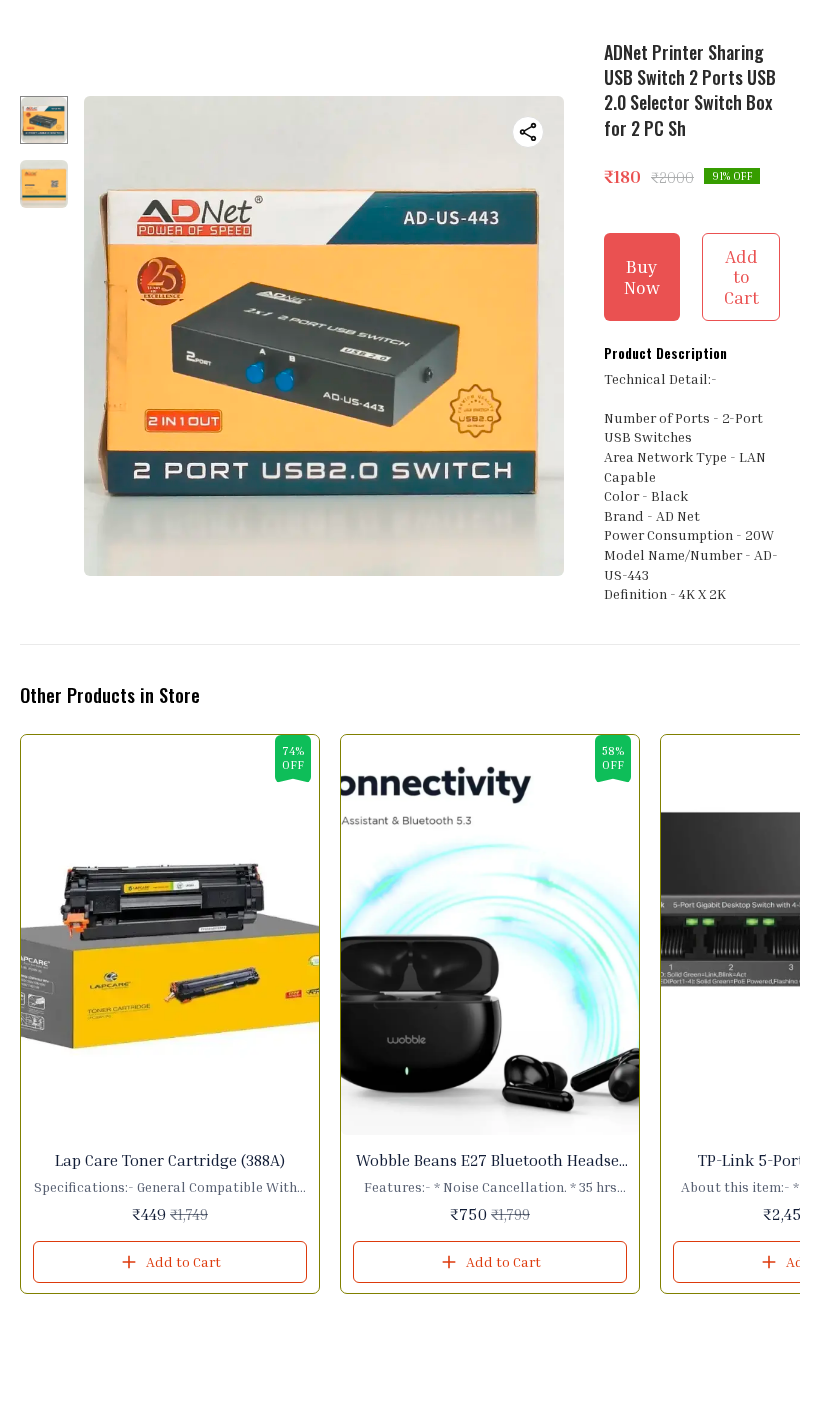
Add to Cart (741, 276)
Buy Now (642, 276)
